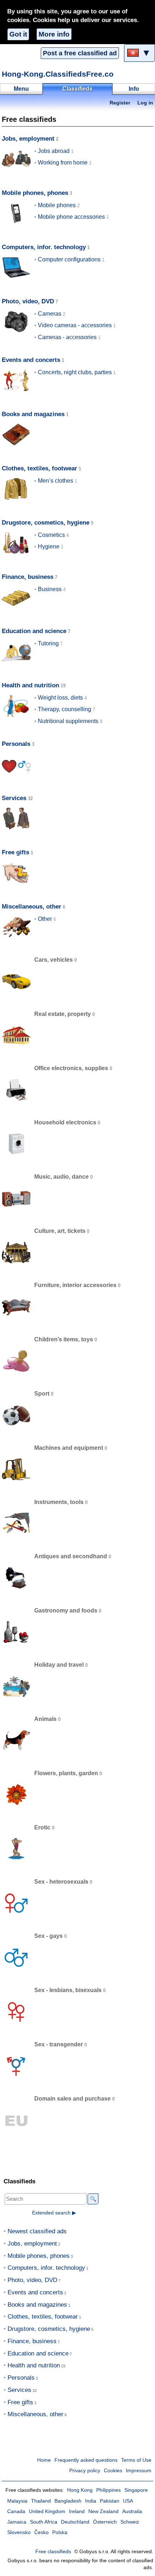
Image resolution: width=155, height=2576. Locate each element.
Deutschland (75, 2522)
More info (54, 34)
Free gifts (15, 852)
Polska (60, 2532)
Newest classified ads (37, 2231)
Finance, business (28, 577)
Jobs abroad (54, 151)
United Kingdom (47, 2511)
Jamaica (17, 2522)
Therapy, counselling (65, 709)
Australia (132, 2511)
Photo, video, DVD (28, 301)
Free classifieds (53, 2552)
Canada (16, 2511)
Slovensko (19, 2532)
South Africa (44, 2522)
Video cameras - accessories (75, 325)
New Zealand (103, 2511)
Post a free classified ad (80, 53)
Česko (41, 2532)
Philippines (108, 2490)
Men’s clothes (56, 481)
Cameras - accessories (67, 337)
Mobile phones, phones (35, 193)
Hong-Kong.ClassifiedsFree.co (58, 74)
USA (128, 2501)
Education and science (34, 631)
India (91, 2501)
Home (44, 2460)
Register (120, 103)
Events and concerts (31, 360)
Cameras (50, 314)
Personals (16, 744)
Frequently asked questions (86, 2460)
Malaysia (17, 2501)
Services (14, 798)
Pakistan (110, 2501)
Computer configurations (69, 259)
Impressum (139, 2471)
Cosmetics (51, 535)
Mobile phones (57, 205)
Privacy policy (85, 2471)
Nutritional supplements (68, 721)
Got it (18, 34)
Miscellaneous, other (32, 907)
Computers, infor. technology (44, 247)
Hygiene (49, 546)
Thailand (41, 2501)
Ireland (77, 2511)
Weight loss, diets (60, 698)
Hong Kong (80, 2490)
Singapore (136, 2490)
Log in (145, 103)
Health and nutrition (30, 685)
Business (50, 589)
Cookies (113, 2471)
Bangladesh (68, 2501)
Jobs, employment (28, 139)
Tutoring (48, 643)
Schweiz (130, 2522)
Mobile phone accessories (71, 217)
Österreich (105, 2522)
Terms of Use (136, 2460)
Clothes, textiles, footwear (39, 468)
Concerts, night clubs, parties (75, 372)
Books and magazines (33, 414)
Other (45, 919)
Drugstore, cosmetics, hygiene (46, 523)
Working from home (63, 163)
